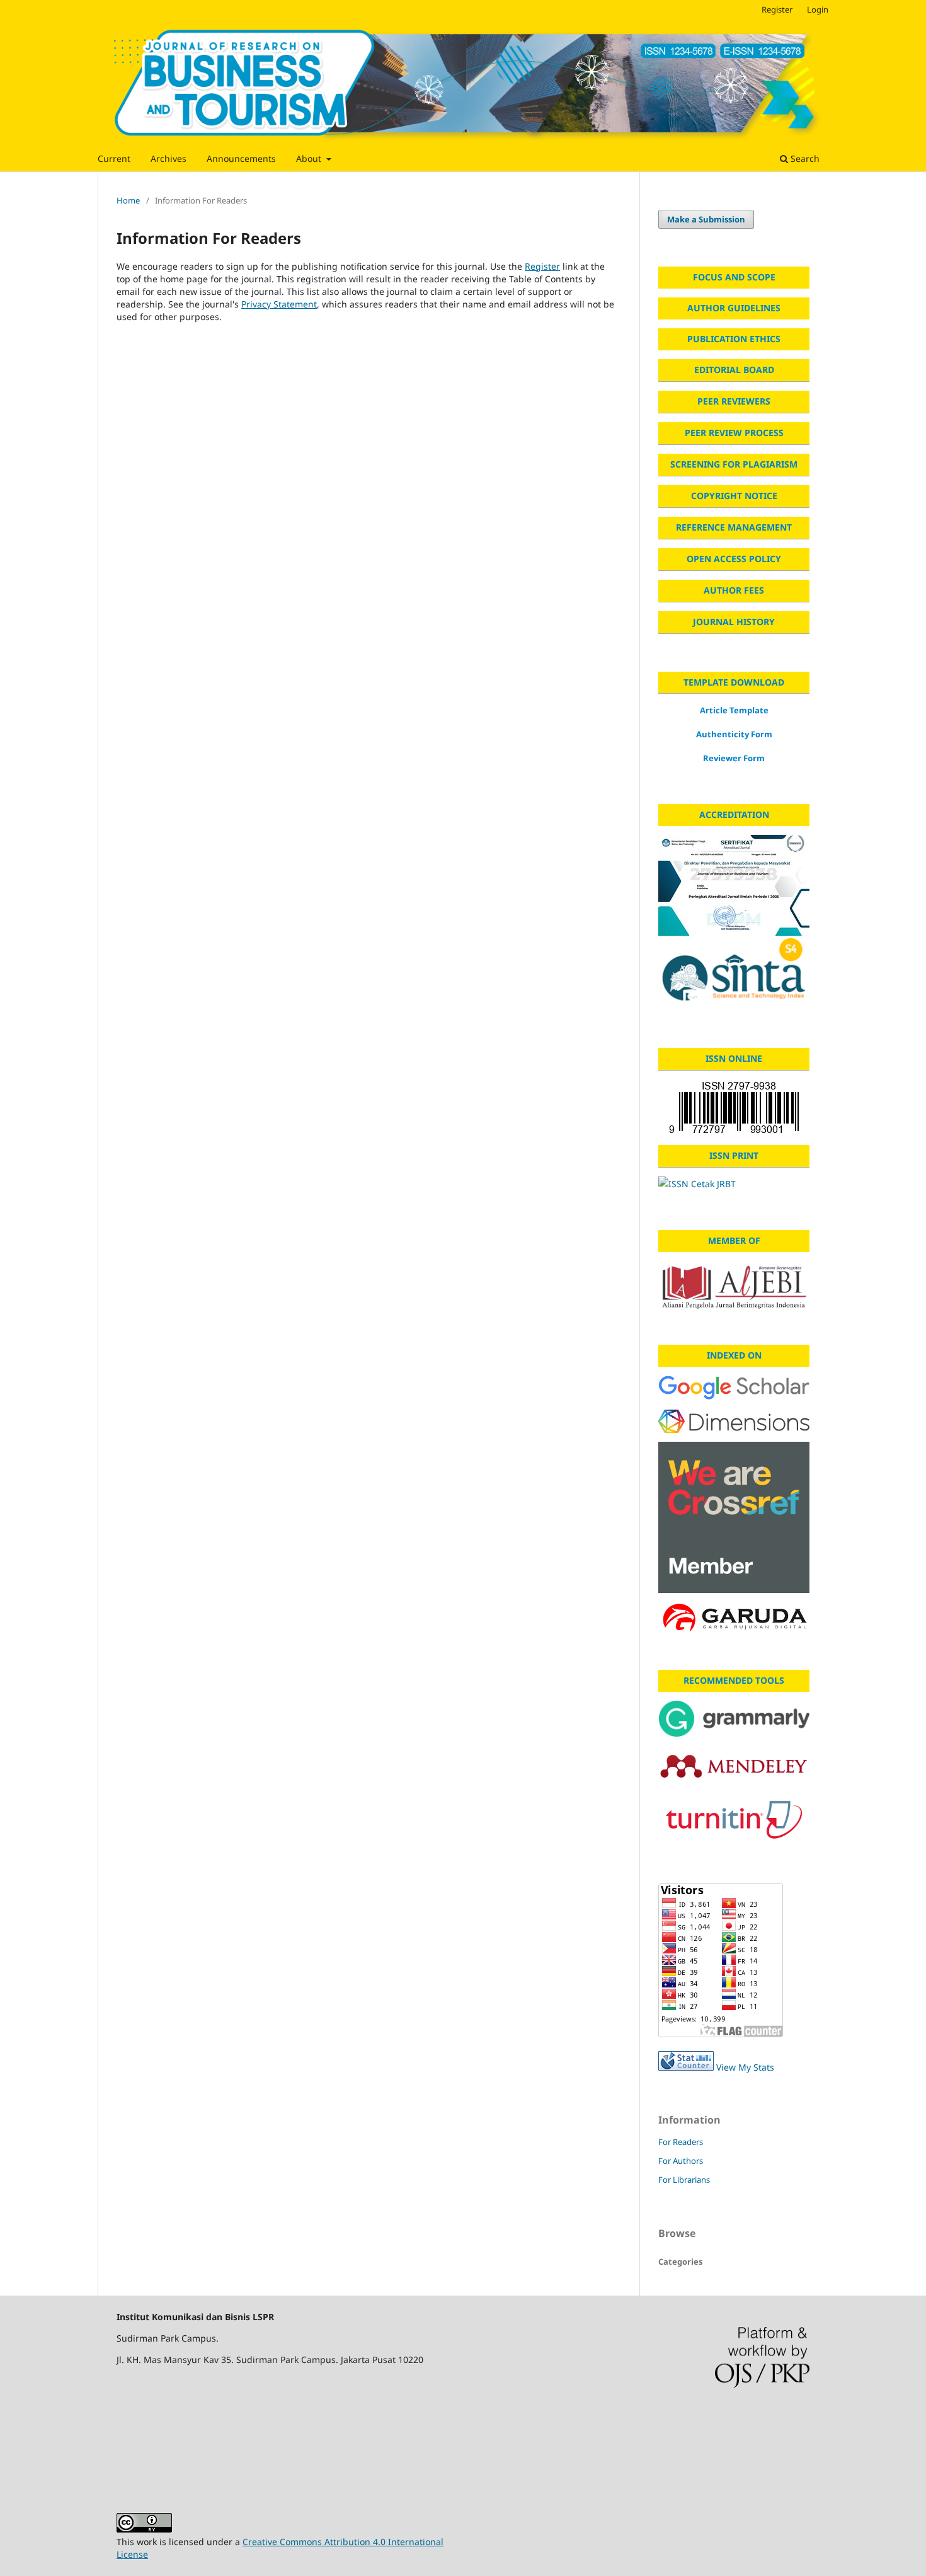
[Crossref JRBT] (734, 1517)
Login (818, 9)
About (310, 158)
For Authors (681, 2161)
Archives (169, 158)
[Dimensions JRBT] (734, 1421)
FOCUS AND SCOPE (734, 277)
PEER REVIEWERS (734, 401)
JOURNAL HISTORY (734, 622)
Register (777, 9)
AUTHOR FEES (734, 590)
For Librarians (684, 2180)
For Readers (681, 2142)
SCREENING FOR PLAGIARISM (734, 464)
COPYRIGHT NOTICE (734, 496)
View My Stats (745, 2067)
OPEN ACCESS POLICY (734, 559)
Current (114, 158)
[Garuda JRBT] (734, 1619)
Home (128, 200)
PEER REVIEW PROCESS (734, 433)
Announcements (241, 158)
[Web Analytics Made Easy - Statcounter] (686, 2067)
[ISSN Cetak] (734, 1184)
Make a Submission (706, 219)
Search (804, 158)
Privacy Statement (279, 304)
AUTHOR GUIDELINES (734, 308)
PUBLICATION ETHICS (734, 339)
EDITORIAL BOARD (734, 370)
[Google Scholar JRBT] (734, 1388)
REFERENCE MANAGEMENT (734, 527)
